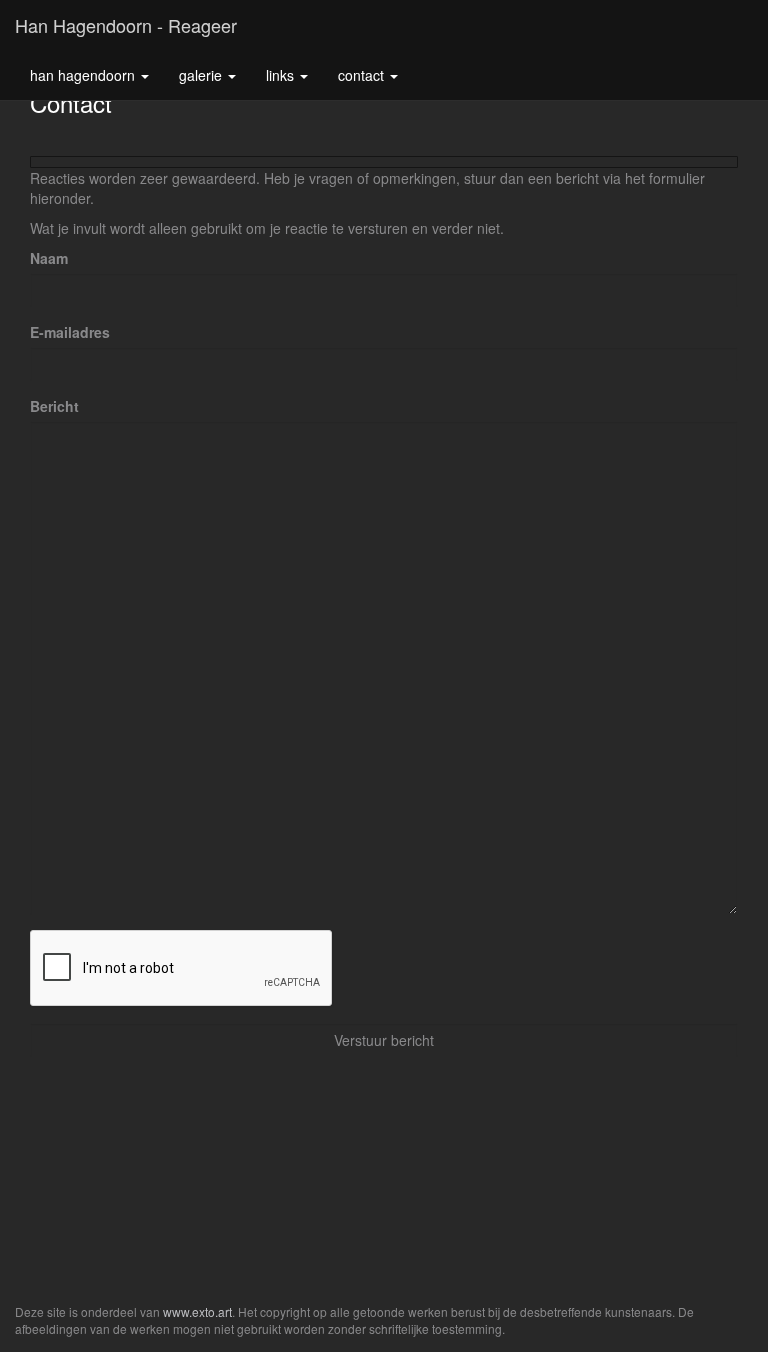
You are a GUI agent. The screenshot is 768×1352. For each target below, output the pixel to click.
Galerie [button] (202, 75)
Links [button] (282, 75)
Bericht (54, 406)
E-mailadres (70, 332)
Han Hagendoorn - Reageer (126, 25)
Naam (49, 258)
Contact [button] (363, 75)
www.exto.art (197, 1311)
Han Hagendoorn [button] (84, 75)
